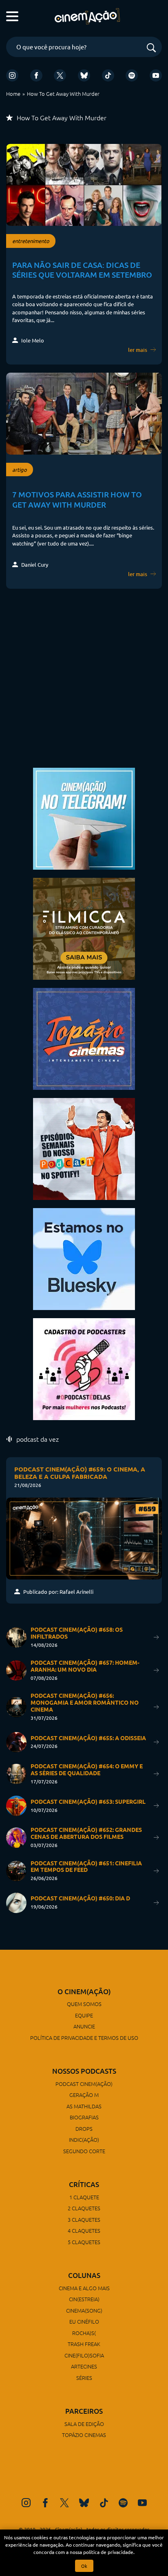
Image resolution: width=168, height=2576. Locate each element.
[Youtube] (156, 75)
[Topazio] (84, 1038)
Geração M (84, 2095)
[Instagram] (12, 75)
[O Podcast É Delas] (84, 1368)
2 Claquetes (84, 2208)
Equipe (84, 2015)
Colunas (84, 2275)
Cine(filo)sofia (84, 2355)
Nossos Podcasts (84, 2071)
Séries (84, 2378)
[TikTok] (108, 75)
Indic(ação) (84, 2140)
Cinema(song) (84, 2310)
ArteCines (84, 2366)
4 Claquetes (84, 2230)
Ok (84, 2566)
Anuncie (84, 2026)
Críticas (84, 2184)
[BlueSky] (84, 75)
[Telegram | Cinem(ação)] (84, 818)
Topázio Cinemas (84, 2435)
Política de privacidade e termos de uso (84, 2038)
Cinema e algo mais (84, 2288)
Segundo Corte (84, 2151)
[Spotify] (132, 75)
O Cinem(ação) (84, 1992)
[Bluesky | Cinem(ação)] (84, 1258)
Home (13, 94)
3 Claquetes (84, 2219)
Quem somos (84, 2004)
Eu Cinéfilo (84, 2321)
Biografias (84, 2117)
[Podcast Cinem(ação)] (84, 1148)
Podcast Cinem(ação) (84, 2084)
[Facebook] (36, 75)
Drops (84, 2129)
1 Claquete (84, 2197)
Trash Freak (84, 2344)
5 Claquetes (84, 2242)
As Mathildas (84, 2106)
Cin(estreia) (84, 2299)
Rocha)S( (84, 2333)
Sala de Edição (84, 2424)
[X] (60, 75)
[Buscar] (151, 48)
